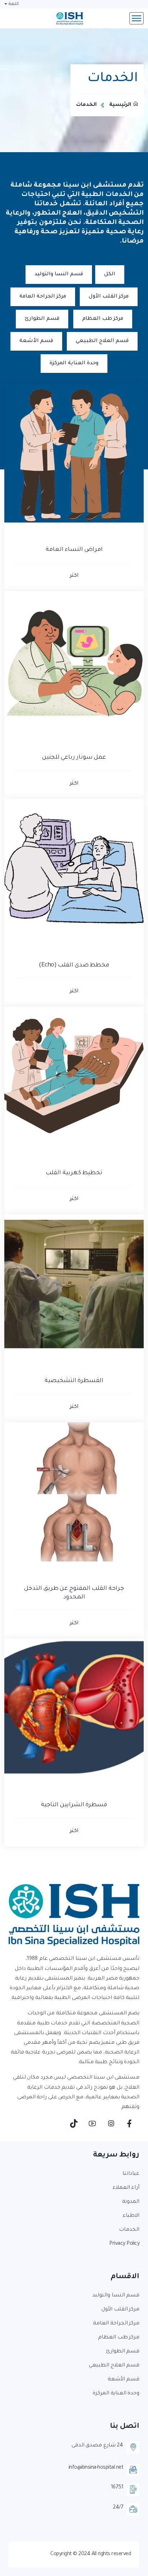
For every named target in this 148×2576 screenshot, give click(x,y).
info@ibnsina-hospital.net (96, 2468)
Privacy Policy (124, 2244)
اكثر (74, 576)
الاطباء (131, 2216)
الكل (110, 275)
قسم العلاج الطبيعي (102, 341)
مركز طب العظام (103, 319)
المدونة (131, 2202)
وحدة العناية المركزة (74, 364)
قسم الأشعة (36, 341)
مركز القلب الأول (109, 297)
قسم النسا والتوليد (59, 275)
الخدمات (129, 2230)
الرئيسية (120, 105)
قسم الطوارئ (42, 319)
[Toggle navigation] (137, 18)
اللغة (14, 4)
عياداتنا (131, 2174)
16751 (117, 2488)
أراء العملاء (126, 2188)
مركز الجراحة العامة (43, 297)
